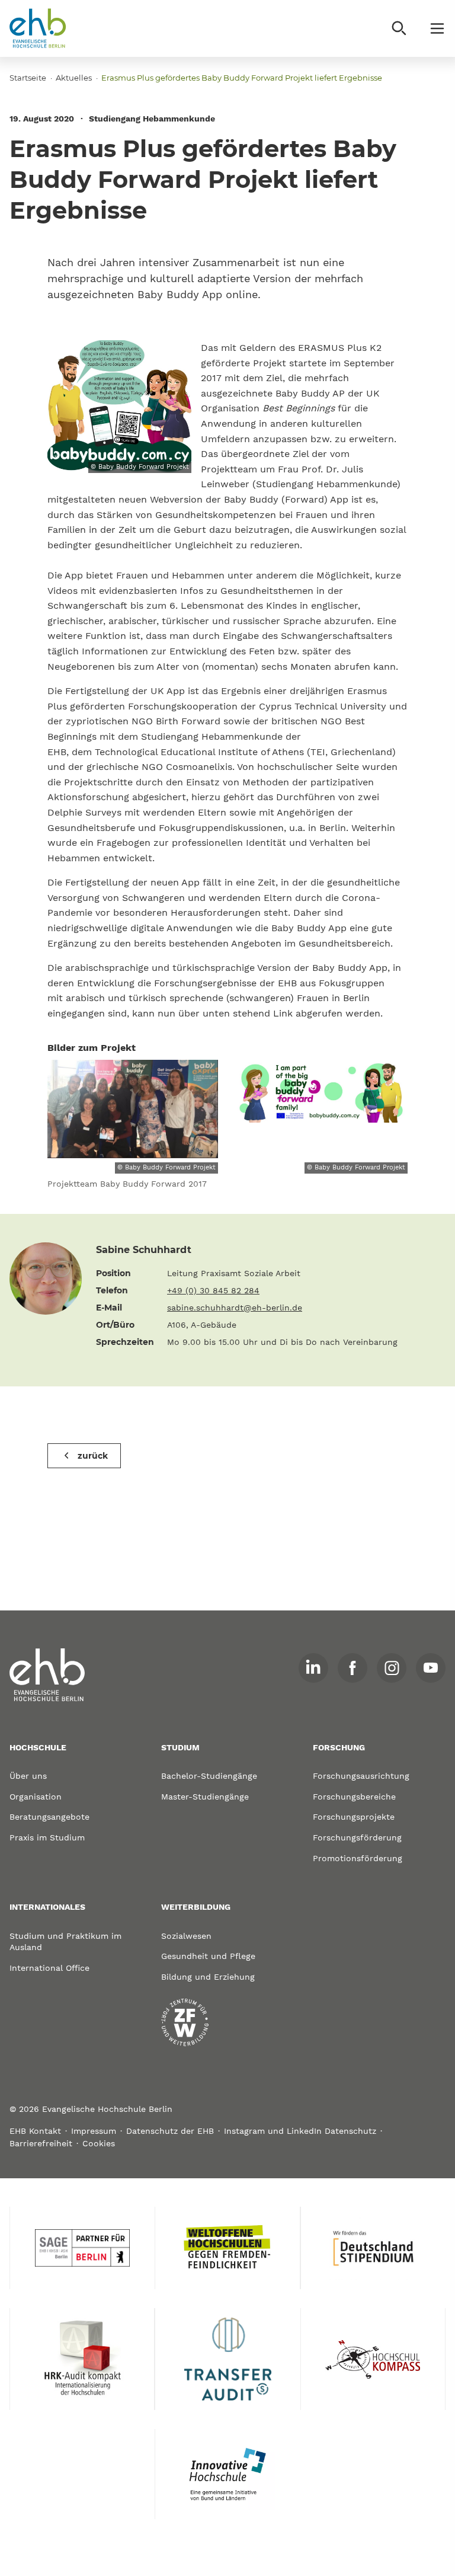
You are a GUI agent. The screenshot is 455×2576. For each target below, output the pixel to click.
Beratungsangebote (49, 1817)
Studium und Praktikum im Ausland (65, 1942)
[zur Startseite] (47, 1675)
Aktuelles (74, 78)
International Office (49, 1968)
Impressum (94, 2131)
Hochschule (38, 1747)
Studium (180, 1747)
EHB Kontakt (35, 2131)
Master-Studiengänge (205, 1797)
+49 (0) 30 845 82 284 (213, 1290)
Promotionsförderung (358, 1858)
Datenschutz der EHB (170, 2131)
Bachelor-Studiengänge (209, 1776)
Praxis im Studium (47, 1837)
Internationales (47, 1907)
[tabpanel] (133, 1130)
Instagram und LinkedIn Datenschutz (300, 2131)
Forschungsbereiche (354, 1797)
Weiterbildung (196, 1907)
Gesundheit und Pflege (208, 1956)
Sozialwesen (186, 1936)
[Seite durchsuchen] (399, 28)
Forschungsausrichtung (361, 1776)
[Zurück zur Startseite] (38, 28)
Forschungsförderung (357, 1837)
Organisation (36, 1797)
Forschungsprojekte (354, 1817)
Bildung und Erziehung (208, 1977)
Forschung (339, 1747)
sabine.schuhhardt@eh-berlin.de (235, 1308)
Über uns (28, 1776)
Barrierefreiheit (41, 2143)
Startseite (28, 78)
